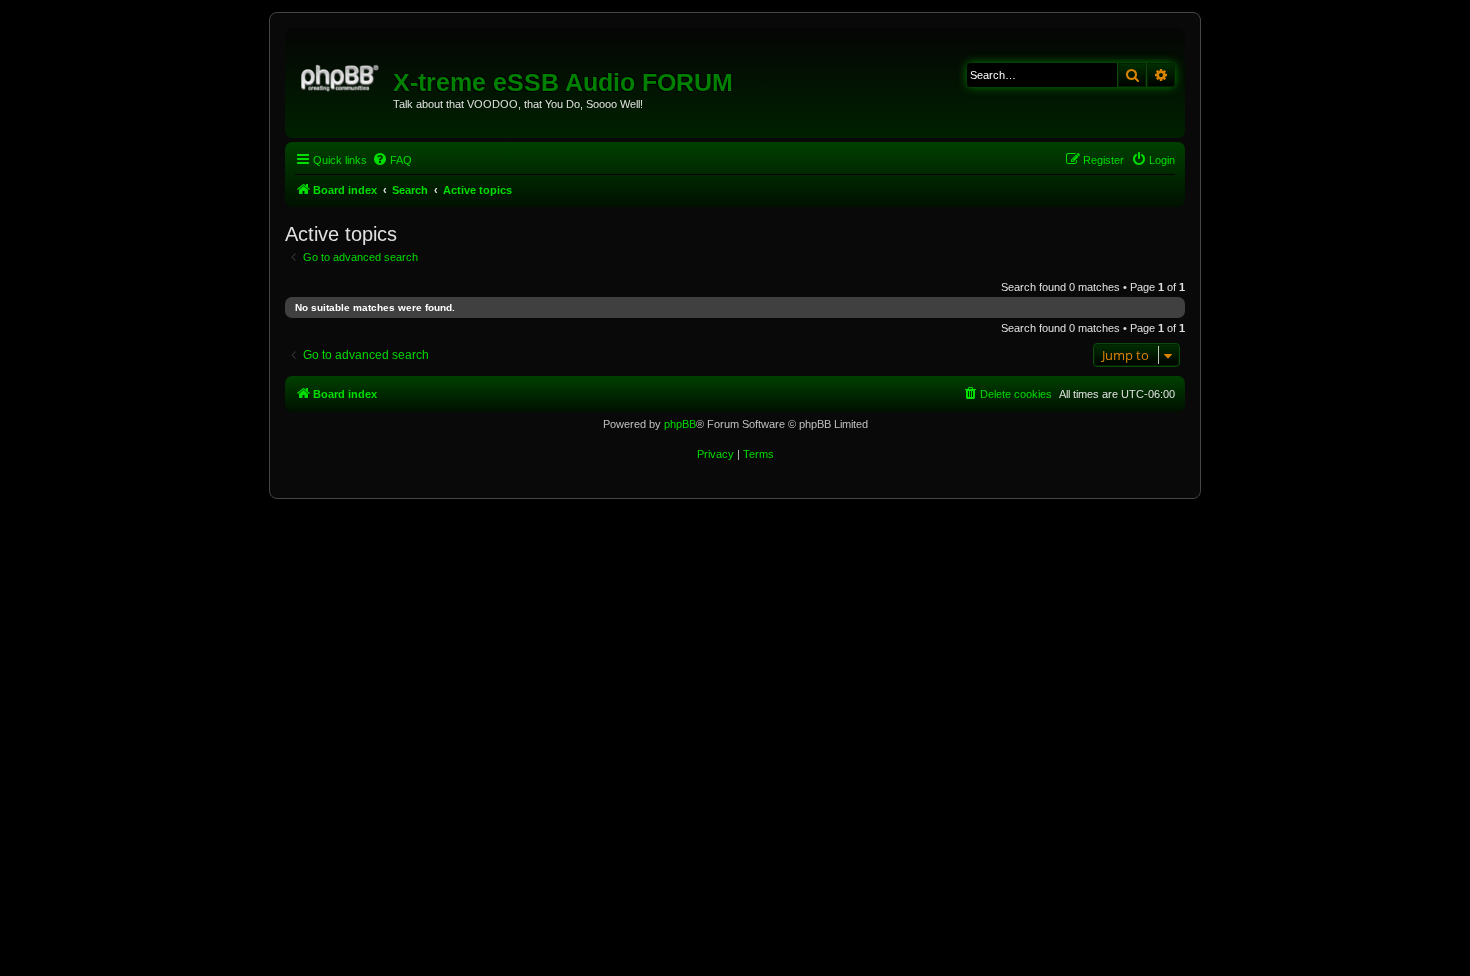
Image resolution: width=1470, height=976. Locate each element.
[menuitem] (392, 160)
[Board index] (341, 75)
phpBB (680, 424)
